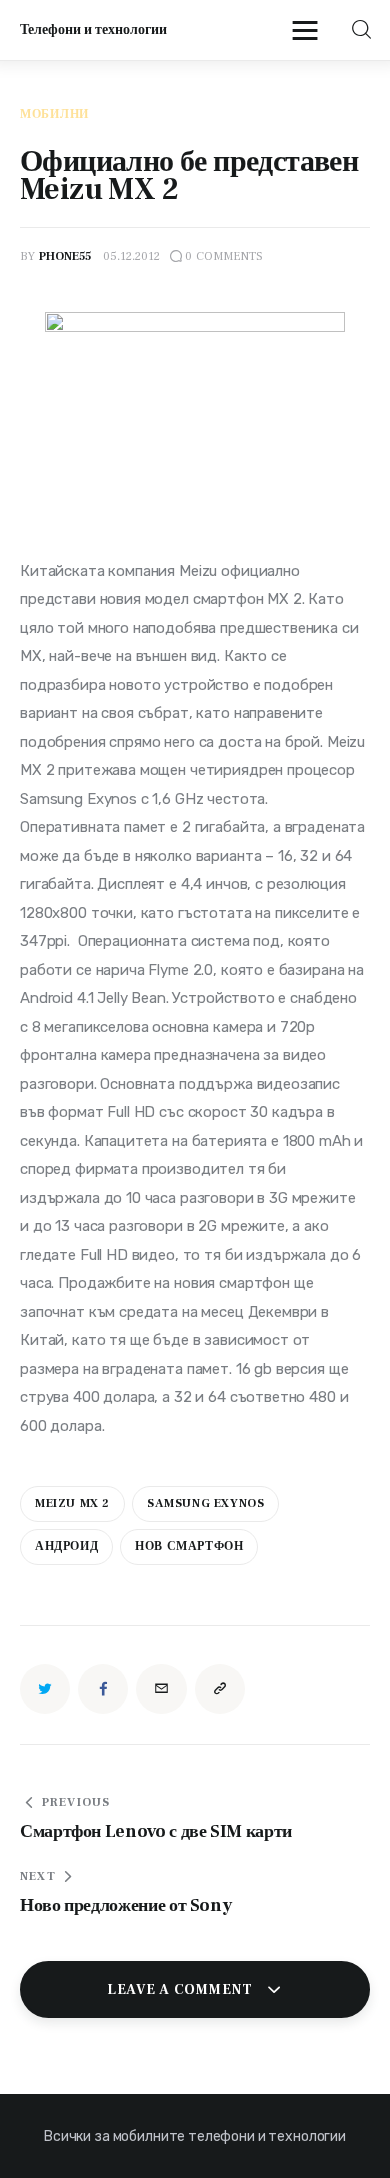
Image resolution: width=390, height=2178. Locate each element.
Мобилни (54, 115)
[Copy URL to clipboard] (220, 1689)
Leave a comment (181, 1990)
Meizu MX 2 (72, 1503)
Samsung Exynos (205, 1503)
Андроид (66, 1546)
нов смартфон (189, 1546)
